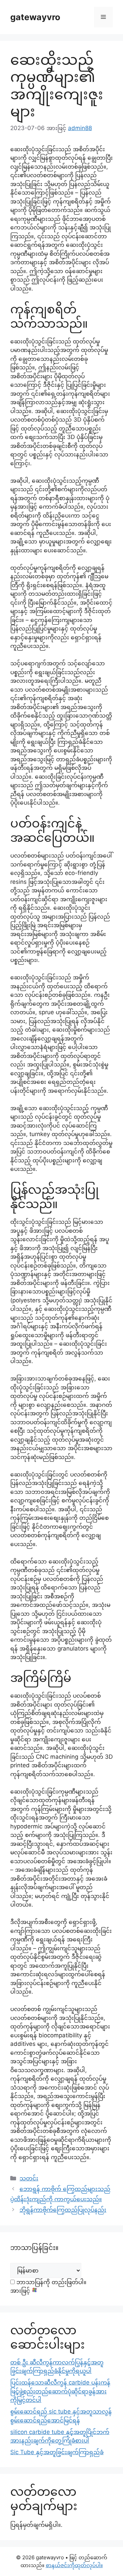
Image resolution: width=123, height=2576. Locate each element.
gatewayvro (35, 17)
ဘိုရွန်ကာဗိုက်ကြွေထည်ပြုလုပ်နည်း (63, 2210)
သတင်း (29, 2178)
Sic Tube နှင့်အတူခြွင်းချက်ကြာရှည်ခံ (57, 2452)
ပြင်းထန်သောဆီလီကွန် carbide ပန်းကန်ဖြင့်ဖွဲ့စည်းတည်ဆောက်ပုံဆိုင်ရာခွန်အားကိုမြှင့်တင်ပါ (60, 2391)
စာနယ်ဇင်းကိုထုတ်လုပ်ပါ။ (74, 2565)
